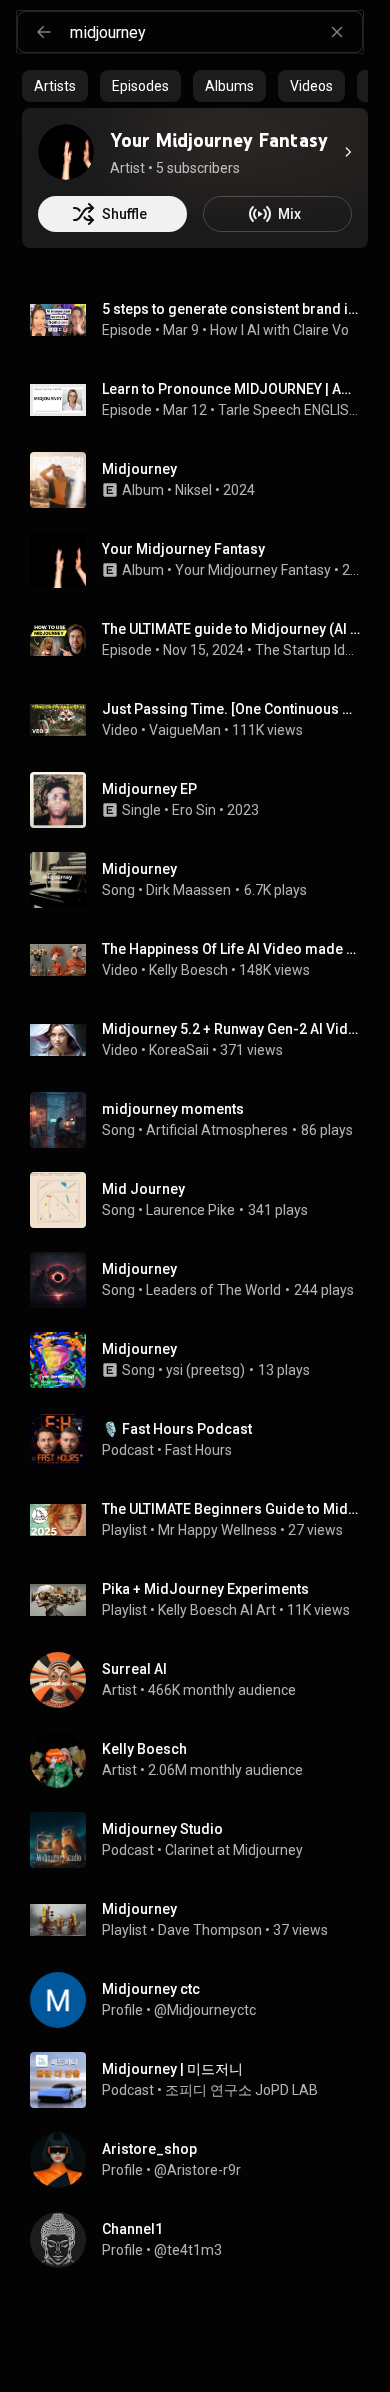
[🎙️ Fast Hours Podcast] (203, 1440)
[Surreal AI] (203, 1680)
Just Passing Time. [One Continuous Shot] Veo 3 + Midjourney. (231, 709)
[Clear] (337, 32)
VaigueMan (185, 730)
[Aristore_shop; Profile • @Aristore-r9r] (203, 2160)
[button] (58, 320)
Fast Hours (198, 1450)
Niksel (193, 490)
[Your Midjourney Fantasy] (66, 152)
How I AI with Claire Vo (279, 330)
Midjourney (139, 869)
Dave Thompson (210, 1930)
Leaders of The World (213, 1290)
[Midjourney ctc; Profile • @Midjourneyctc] (203, 2000)
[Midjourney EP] (203, 800)
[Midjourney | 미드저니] (203, 2080)
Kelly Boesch (188, 970)
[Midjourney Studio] (203, 1840)
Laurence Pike (190, 1210)
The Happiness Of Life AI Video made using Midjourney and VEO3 (231, 949)
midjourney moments (173, 1109)
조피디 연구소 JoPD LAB (241, 2090)
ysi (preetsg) (205, 1370)
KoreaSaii (179, 1050)
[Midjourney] (203, 480)
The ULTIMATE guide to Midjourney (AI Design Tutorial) (231, 629)
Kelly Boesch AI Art (217, 1610)
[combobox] (216, 32)
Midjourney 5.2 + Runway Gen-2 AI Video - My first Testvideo (231, 1029)
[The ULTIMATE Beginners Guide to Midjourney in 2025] (203, 1520)
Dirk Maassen (188, 890)
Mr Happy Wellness (217, 1530)
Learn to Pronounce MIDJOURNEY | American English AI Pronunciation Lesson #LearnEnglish (231, 389)
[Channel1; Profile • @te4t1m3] (203, 2240)
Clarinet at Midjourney (234, 1850)
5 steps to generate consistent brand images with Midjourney (231, 309)
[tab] (55, 86)
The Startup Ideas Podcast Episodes (308, 650)
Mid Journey (143, 1189)
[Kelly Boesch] (203, 1760)
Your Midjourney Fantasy (253, 570)
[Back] (44, 32)
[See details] (348, 152)
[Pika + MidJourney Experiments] (203, 1600)
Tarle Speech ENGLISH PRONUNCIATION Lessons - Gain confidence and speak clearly (289, 410)
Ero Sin (194, 810)
